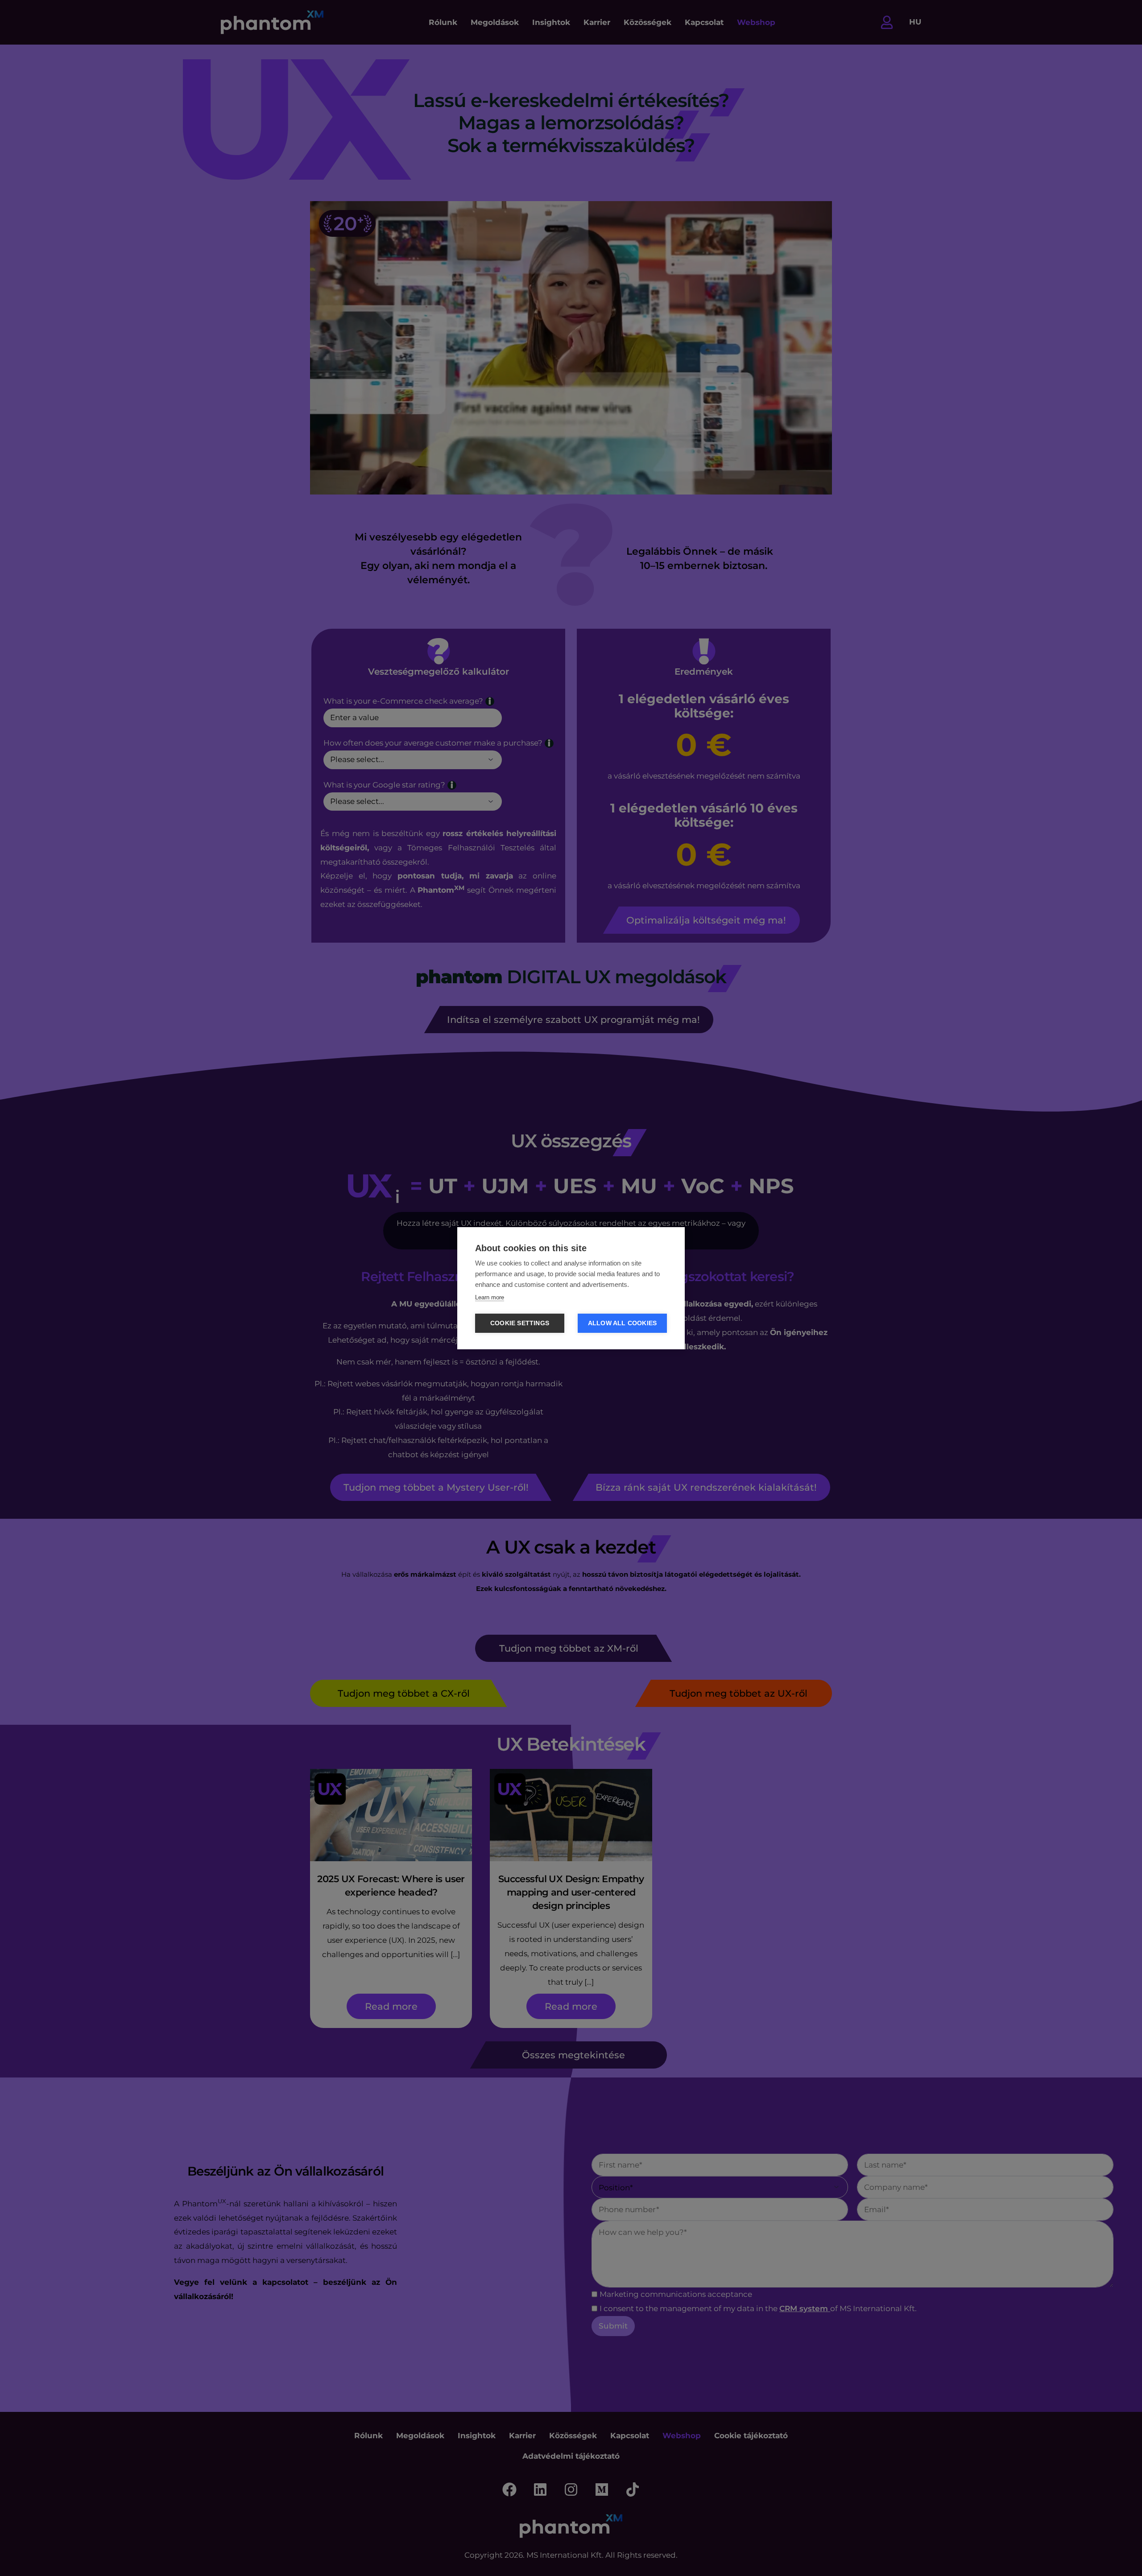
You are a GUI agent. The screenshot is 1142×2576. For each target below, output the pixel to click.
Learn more (490, 1297)
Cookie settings (520, 1323)
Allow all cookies (622, 1323)
